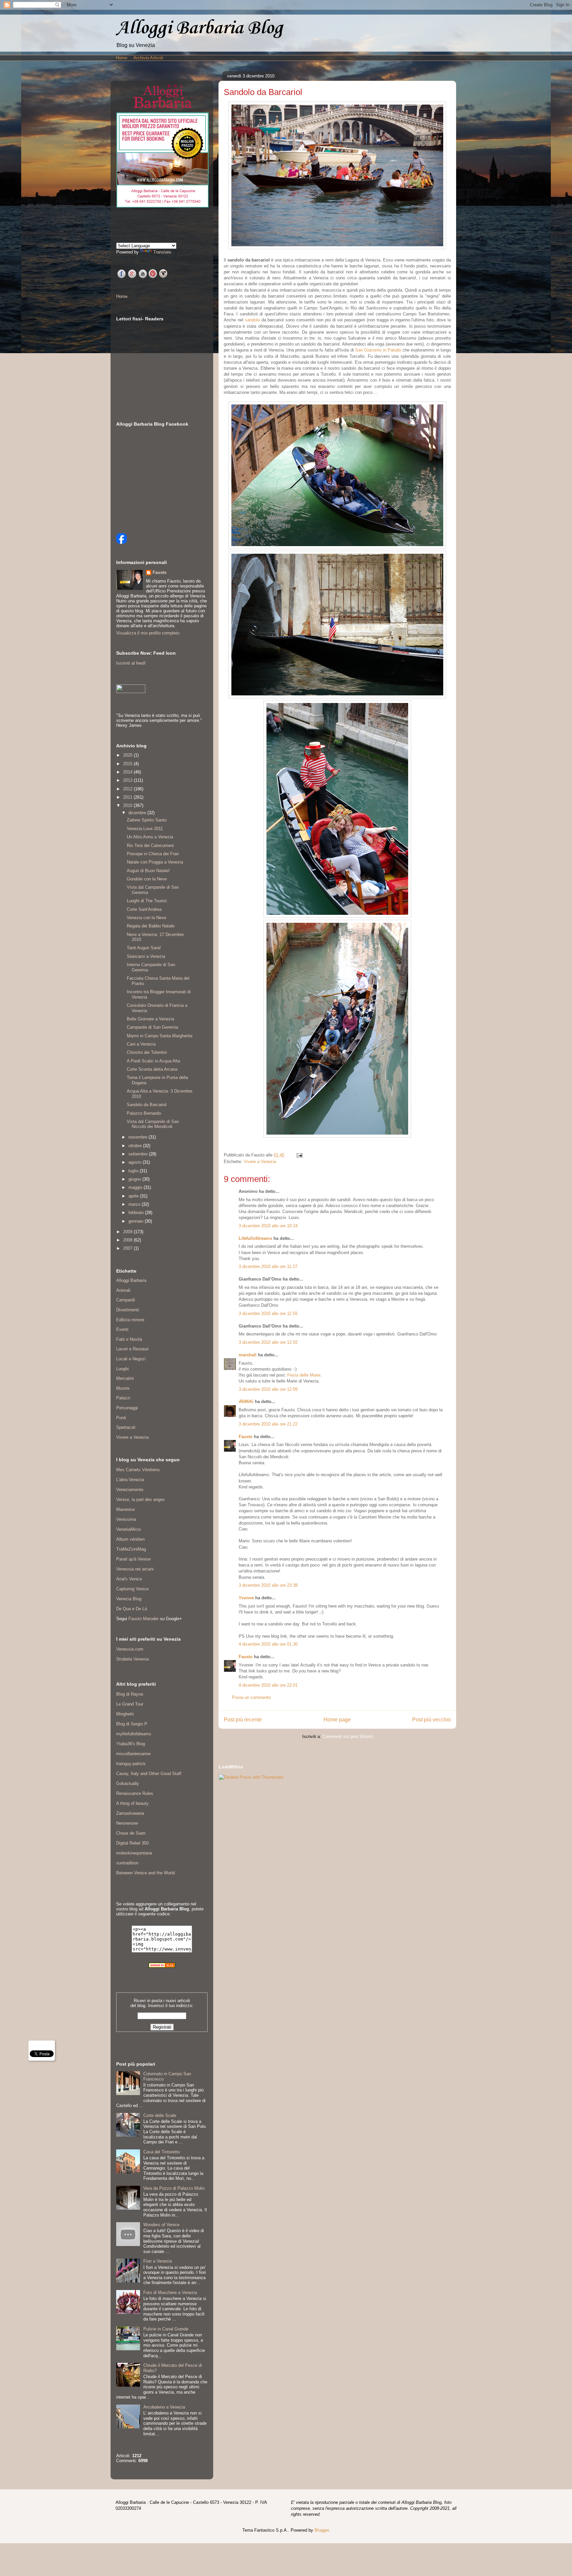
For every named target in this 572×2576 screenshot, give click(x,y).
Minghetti (125, 1714)
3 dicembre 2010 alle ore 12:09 (268, 1389)
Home (121, 58)
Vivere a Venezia (260, 1162)
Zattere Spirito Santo (147, 820)
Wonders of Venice (161, 2225)
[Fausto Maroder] (121, 542)
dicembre (138, 813)
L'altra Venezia (130, 1480)
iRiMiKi (246, 1402)
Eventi (122, 1329)
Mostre (123, 1388)
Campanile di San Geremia (152, 1027)
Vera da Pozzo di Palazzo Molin (174, 2188)
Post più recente (243, 1720)
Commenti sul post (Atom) (348, 1736)
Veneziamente (130, 1490)
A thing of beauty (132, 1803)
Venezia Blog (129, 1599)
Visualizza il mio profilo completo (148, 633)
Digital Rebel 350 (132, 1843)
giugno (135, 1179)
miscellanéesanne (133, 1754)
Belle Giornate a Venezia (150, 1019)
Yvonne (246, 1598)
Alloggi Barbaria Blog (199, 28)
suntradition (127, 1863)
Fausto (246, 1437)
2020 (128, 755)
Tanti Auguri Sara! (144, 948)
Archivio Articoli (148, 58)
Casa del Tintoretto (162, 2152)
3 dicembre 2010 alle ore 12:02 (268, 1342)
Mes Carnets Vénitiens (138, 1470)
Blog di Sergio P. (132, 1724)
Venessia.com (130, 1649)
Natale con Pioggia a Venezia (155, 862)
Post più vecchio (431, 1720)
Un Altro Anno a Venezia (150, 837)
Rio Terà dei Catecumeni (150, 845)
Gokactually (128, 1783)
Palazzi (123, 1398)
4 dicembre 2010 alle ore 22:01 (268, 1685)
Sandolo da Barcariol (147, 1105)
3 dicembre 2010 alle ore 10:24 (268, 1226)
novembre (139, 1137)
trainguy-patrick (131, 1764)
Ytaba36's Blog (131, 1744)
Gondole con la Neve (147, 879)
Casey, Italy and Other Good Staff (149, 1774)
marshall (248, 1355)
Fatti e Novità (129, 1339)
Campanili (126, 1300)
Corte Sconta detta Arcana (152, 1069)
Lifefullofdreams (255, 1238)
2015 (128, 764)
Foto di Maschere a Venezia (170, 2293)
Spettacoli (126, 1427)
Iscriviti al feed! (131, 663)
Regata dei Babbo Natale (151, 926)
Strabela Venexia (132, 1659)
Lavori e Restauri (132, 1349)
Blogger (322, 2530)
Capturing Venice (132, 1589)
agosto (136, 1162)
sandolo (252, 320)
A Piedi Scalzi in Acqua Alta (153, 1061)
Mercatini (125, 1378)
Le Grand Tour (130, 1704)
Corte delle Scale (160, 2115)
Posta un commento (251, 1697)
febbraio (137, 1213)
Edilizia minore (130, 1320)
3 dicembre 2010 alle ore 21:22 (268, 1424)
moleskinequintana (134, 1853)
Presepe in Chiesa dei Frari (153, 854)
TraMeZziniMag (131, 1549)
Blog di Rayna (130, 1694)
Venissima (126, 1519)
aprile (134, 1196)
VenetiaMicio (128, 1529)
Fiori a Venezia (158, 2261)
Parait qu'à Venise (133, 1559)
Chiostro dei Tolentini (147, 1052)
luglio (134, 1171)
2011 (128, 797)
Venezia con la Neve (146, 918)
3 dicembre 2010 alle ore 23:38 (268, 1585)
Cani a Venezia (141, 1044)
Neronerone (127, 1823)
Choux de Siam (131, 1833)
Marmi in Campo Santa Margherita (160, 1036)
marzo (135, 1204)
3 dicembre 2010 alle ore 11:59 (268, 1313)
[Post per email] (298, 1155)
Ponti (121, 1418)
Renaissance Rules (135, 1793)
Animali (123, 1290)
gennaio (137, 1221)
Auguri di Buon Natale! (148, 871)
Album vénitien (130, 1539)
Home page (337, 1720)
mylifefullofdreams (134, 1734)
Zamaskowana (130, 1813)
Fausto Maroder (143, 1619)
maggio (136, 1187)
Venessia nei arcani (135, 1569)
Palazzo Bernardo (144, 1113)
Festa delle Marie (304, 1375)
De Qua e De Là (132, 1609)
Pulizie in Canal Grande (166, 2329)
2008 (128, 1240)
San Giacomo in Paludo (378, 350)
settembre (139, 1154)
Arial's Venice (129, 1579)
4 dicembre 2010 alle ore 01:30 (268, 1644)
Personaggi (127, 1408)
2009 (128, 1232)
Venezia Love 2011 (145, 829)
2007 (128, 1248)
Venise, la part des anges (141, 1499)
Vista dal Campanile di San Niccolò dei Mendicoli (153, 1124)
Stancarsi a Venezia (146, 956)
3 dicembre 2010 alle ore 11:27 (268, 1266)
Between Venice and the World (145, 1873)
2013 (128, 780)
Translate (162, 252)
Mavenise (125, 1509)
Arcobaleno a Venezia (164, 2407)
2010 (128, 805)
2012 (128, 789)
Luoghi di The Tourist (147, 901)
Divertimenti (128, 1310)
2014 (128, 772)
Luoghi (122, 1369)
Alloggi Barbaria (131, 1280)
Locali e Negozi (131, 1359)
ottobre (136, 1146)
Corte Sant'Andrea (144, 909)
